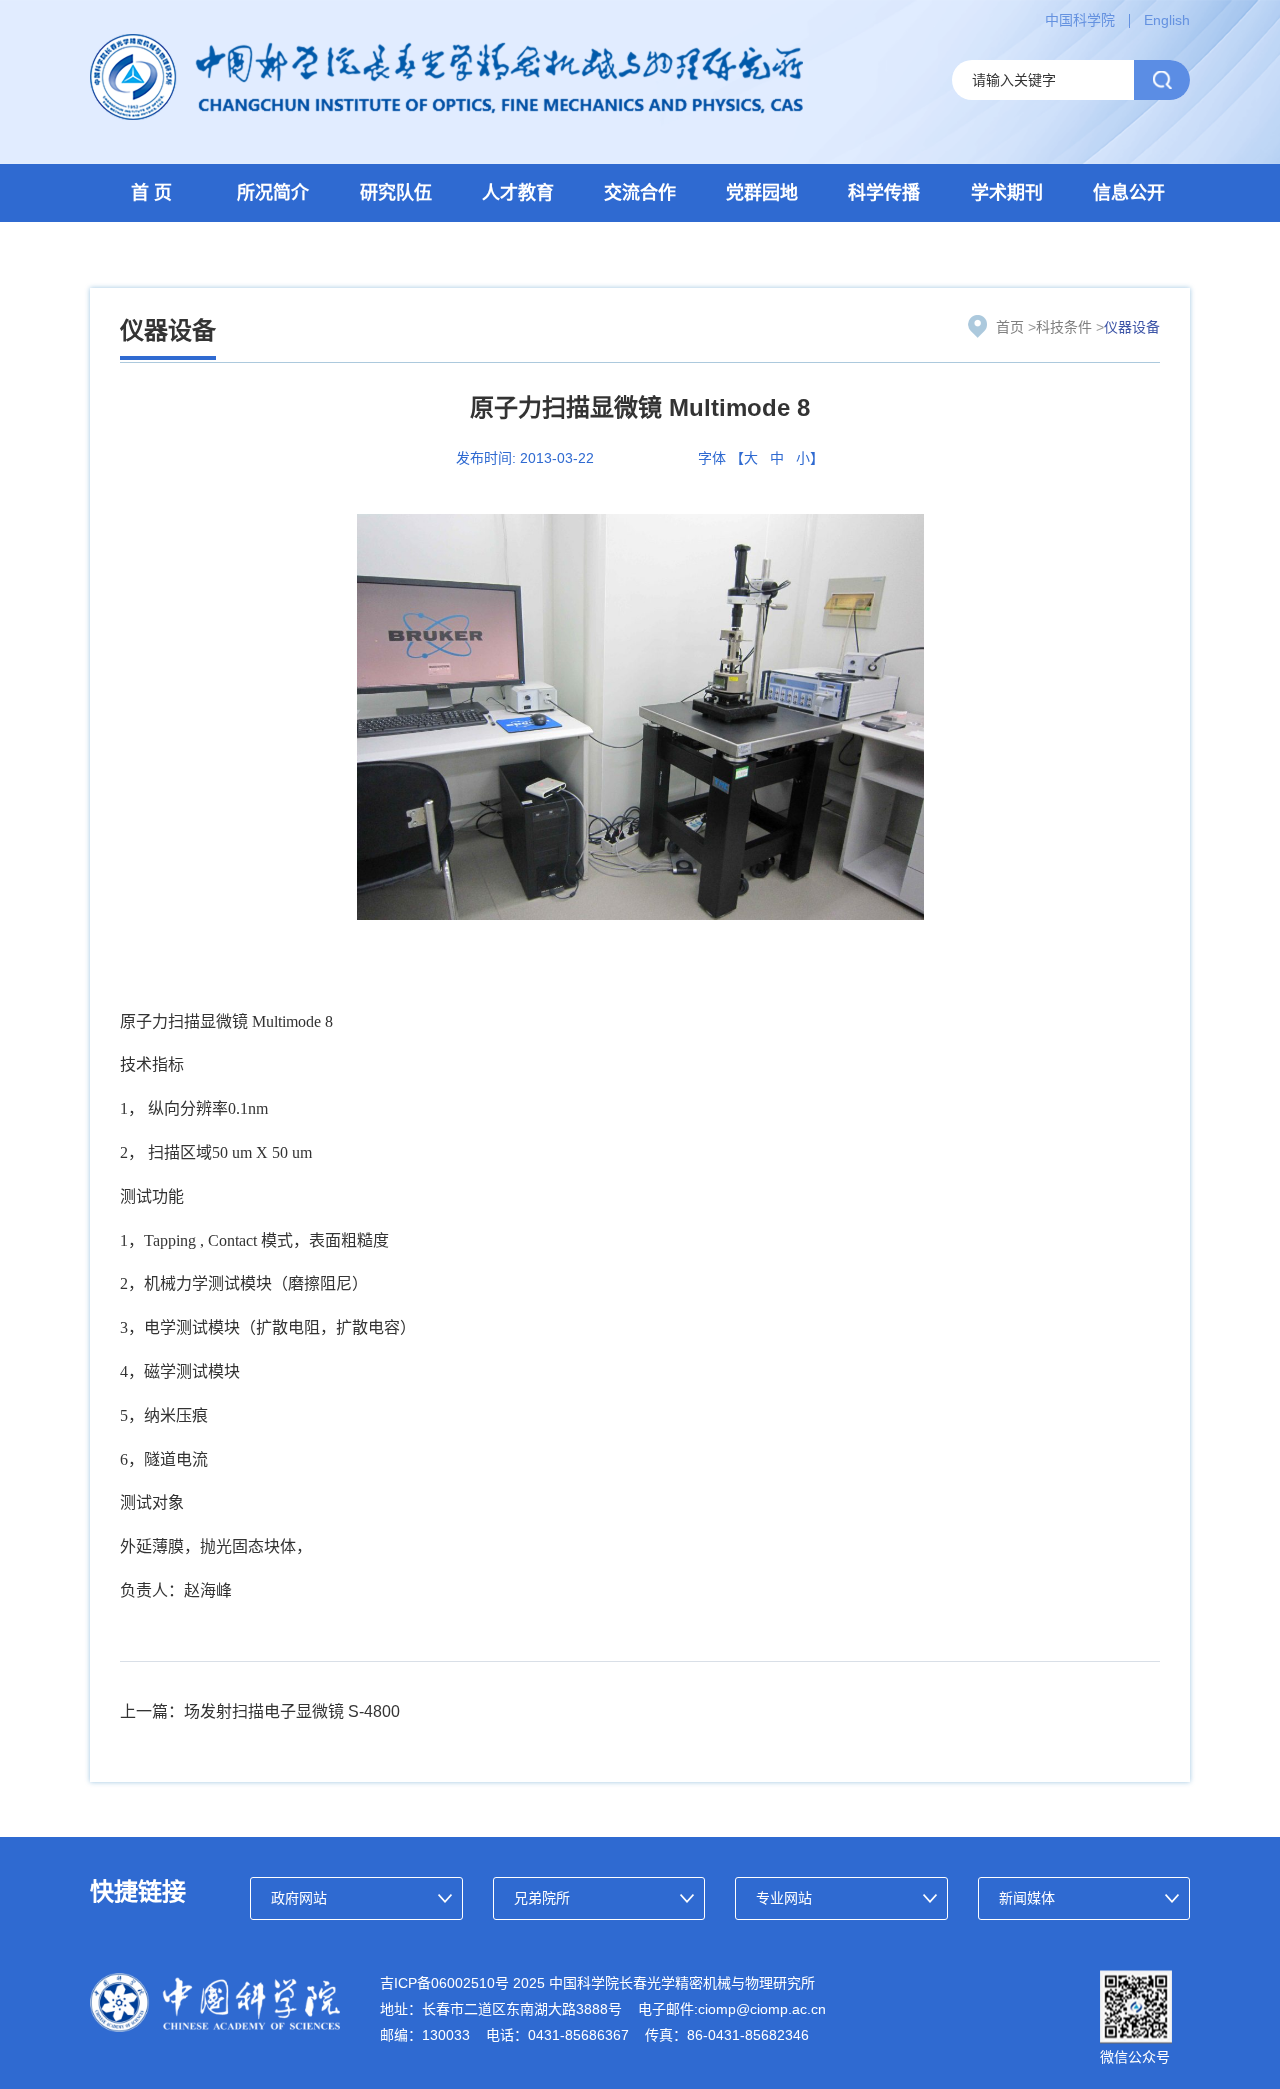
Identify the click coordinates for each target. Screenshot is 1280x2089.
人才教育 (518, 193)
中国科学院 (1080, 20)
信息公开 (1129, 193)
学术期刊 (1007, 193)
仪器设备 (1132, 327)
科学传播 (884, 193)
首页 (1010, 327)
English (1167, 20)
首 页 (151, 193)
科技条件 (1064, 327)
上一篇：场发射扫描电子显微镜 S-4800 (260, 1711)
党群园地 (762, 193)
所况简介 (273, 193)
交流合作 (640, 193)
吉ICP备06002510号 (444, 1983)
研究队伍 (396, 193)
